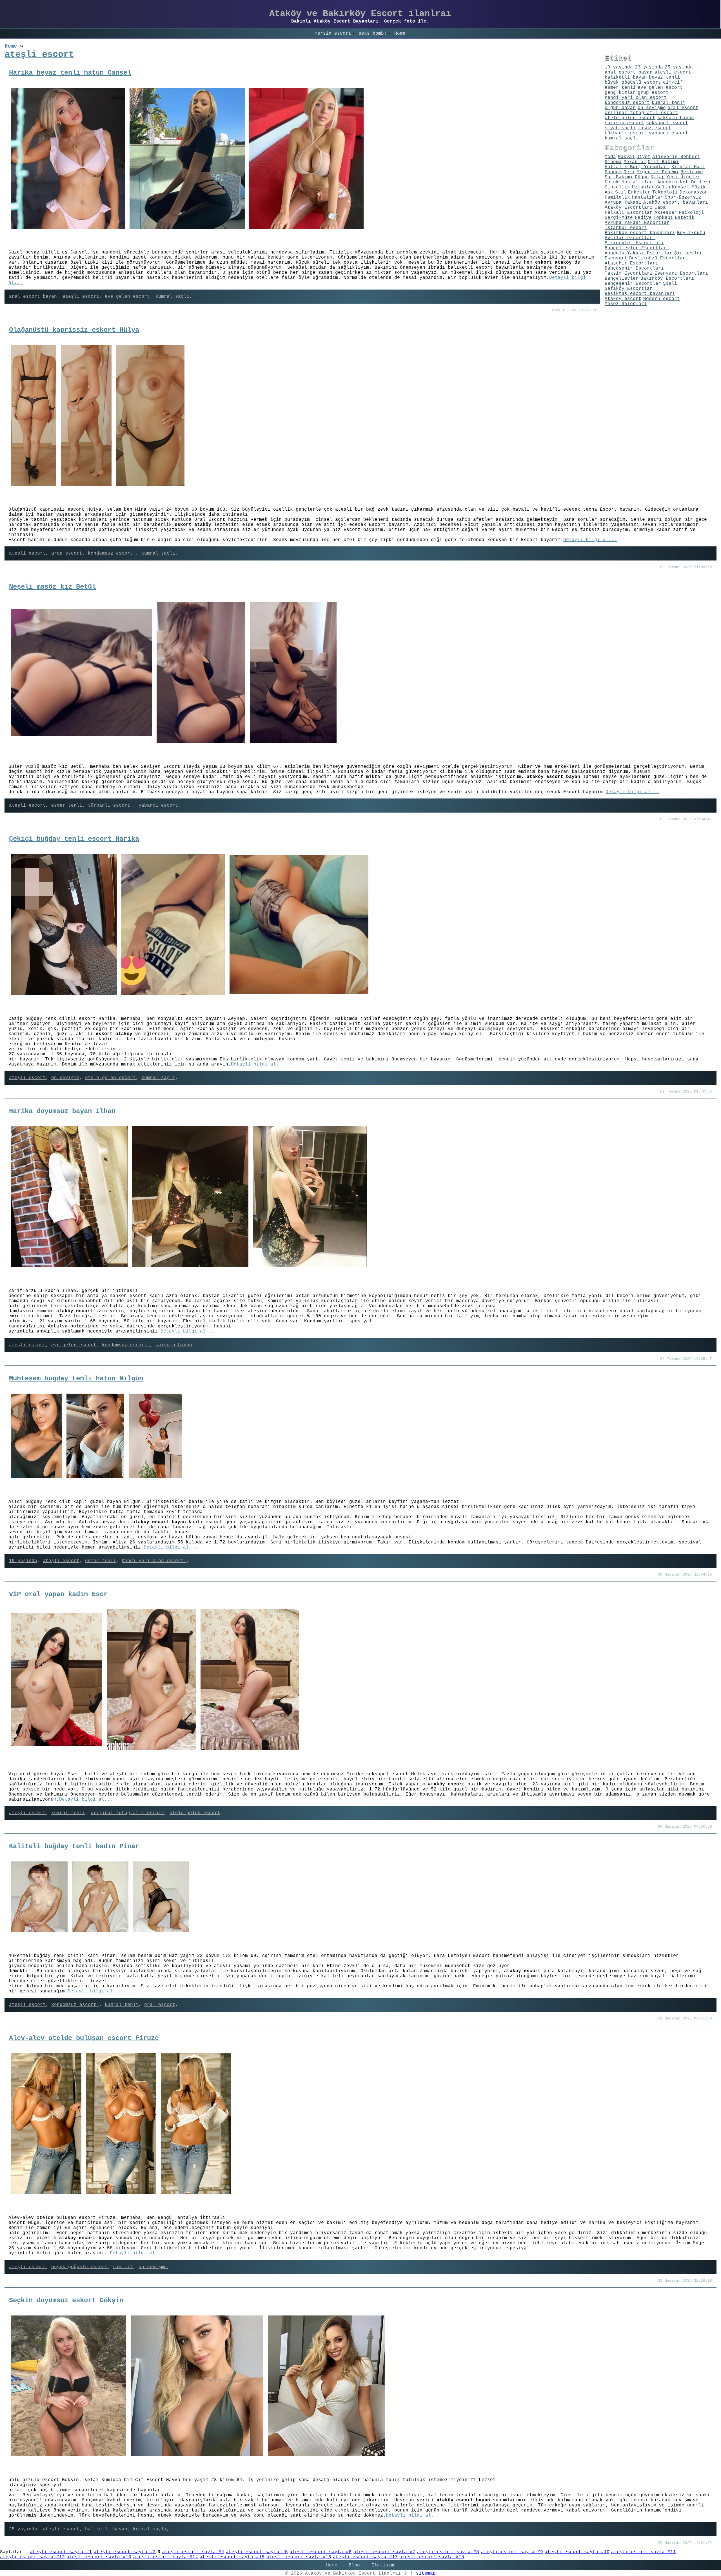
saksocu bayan (174, 1345)
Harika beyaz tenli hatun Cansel (70, 73)
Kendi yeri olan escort (154, 1561)
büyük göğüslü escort (79, 2267)
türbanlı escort (110, 806)
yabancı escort (158, 806)
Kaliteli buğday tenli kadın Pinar (74, 1846)
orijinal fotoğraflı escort (127, 1813)
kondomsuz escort (112, 553)
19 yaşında (23, 1561)
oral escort (160, 2005)
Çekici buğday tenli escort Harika (74, 839)
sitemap (426, 2573)
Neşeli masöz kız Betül (52, 587)
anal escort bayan (33, 297)
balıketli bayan (106, 2529)
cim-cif (123, 2267)
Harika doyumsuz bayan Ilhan (62, 1111)
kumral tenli (68, 1813)
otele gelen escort (110, 1078)
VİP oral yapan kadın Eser (58, 1594)
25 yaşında (23, 2529)
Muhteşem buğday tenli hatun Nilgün (76, 1379)
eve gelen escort (127, 297)
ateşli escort (81, 297)
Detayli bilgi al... (590, 540)
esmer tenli (67, 806)
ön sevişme (65, 1078)
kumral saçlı (172, 297)
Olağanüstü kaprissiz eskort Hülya (74, 330)
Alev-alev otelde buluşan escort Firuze (84, 2038)
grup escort (67, 553)
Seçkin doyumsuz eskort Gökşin (66, 2300)
